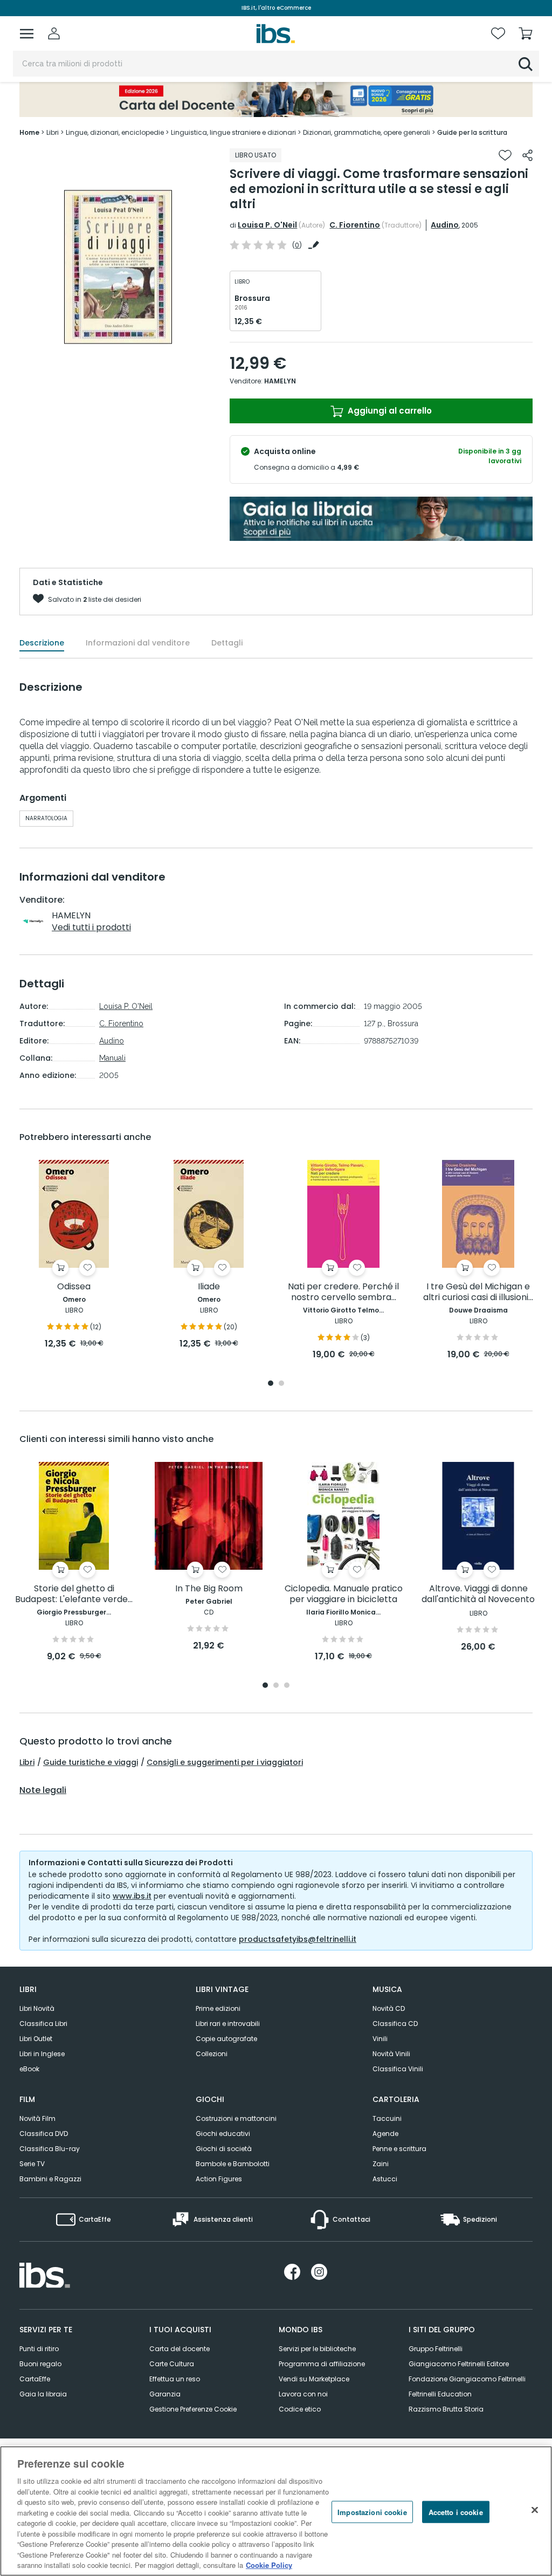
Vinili (380, 2039)
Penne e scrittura (399, 2149)
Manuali (112, 1058)
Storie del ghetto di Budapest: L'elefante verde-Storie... (74, 1594)
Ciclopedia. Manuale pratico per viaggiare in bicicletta (344, 1594)
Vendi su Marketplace (314, 2379)
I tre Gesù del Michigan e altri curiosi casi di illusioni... (478, 1292)
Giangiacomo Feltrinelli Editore (459, 2364)
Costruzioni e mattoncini (236, 2118)
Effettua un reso (175, 2379)
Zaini (381, 2164)
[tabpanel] (74, 1255)
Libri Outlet (36, 2039)
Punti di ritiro (39, 2349)
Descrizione (42, 643)
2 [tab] (281, 1384)
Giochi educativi (223, 2134)
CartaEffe (35, 2379)
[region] (276, 2511)
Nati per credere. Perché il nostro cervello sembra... (343, 1292)
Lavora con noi (303, 2394)
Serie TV (32, 2164)
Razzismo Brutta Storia (446, 2409)
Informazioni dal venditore (138, 643)
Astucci (385, 2179)
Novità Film (37, 2118)
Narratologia (46, 818)
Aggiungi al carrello (389, 411)
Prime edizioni (218, 2008)
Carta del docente (180, 2349)
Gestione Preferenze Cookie (193, 2409)
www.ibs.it (132, 1896)
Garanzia (165, 2394)
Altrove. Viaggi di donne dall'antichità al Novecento (478, 1594)
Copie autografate (226, 2039)
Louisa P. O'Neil (267, 225)
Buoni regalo (40, 2364)
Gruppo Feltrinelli (436, 2349)
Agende (385, 2134)
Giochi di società (224, 2149)
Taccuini (387, 2118)
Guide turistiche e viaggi (91, 1762)
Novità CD (389, 2008)
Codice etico (300, 2409)
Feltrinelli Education (440, 2394)
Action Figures (219, 2179)
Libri (27, 1762)
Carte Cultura (172, 2364)
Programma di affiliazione (322, 2364)
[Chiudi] (535, 2510)
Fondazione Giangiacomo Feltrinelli (467, 2379)
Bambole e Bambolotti (233, 2164)
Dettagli (227, 643)
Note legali (43, 1790)
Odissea (74, 1287)
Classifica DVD (44, 2134)
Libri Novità (37, 2008)
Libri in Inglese (42, 2054)
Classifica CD (395, 2024)
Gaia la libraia (43, 2394)
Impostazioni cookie (372, 2512)
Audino (445, 225)
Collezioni (212, 2054)
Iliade (209, 1287)
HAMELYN (280, 381)
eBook (29, 2069)
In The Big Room (209, 1589)
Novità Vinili (391, 2054)
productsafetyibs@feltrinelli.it (298, 1939)
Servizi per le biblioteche (317, 2349)
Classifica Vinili (398, 2069)
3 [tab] (287, 1686)
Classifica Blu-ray (50, 2149)
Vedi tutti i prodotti (91, 927)
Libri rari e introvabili (228, 2024)
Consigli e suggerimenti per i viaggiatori (225, 1762)
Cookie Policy (269, 2565)
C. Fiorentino (355, 225)
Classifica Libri (43, 2024)
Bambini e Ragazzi (50, 2179)
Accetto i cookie (456, 2512)
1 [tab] (271, 1384)
